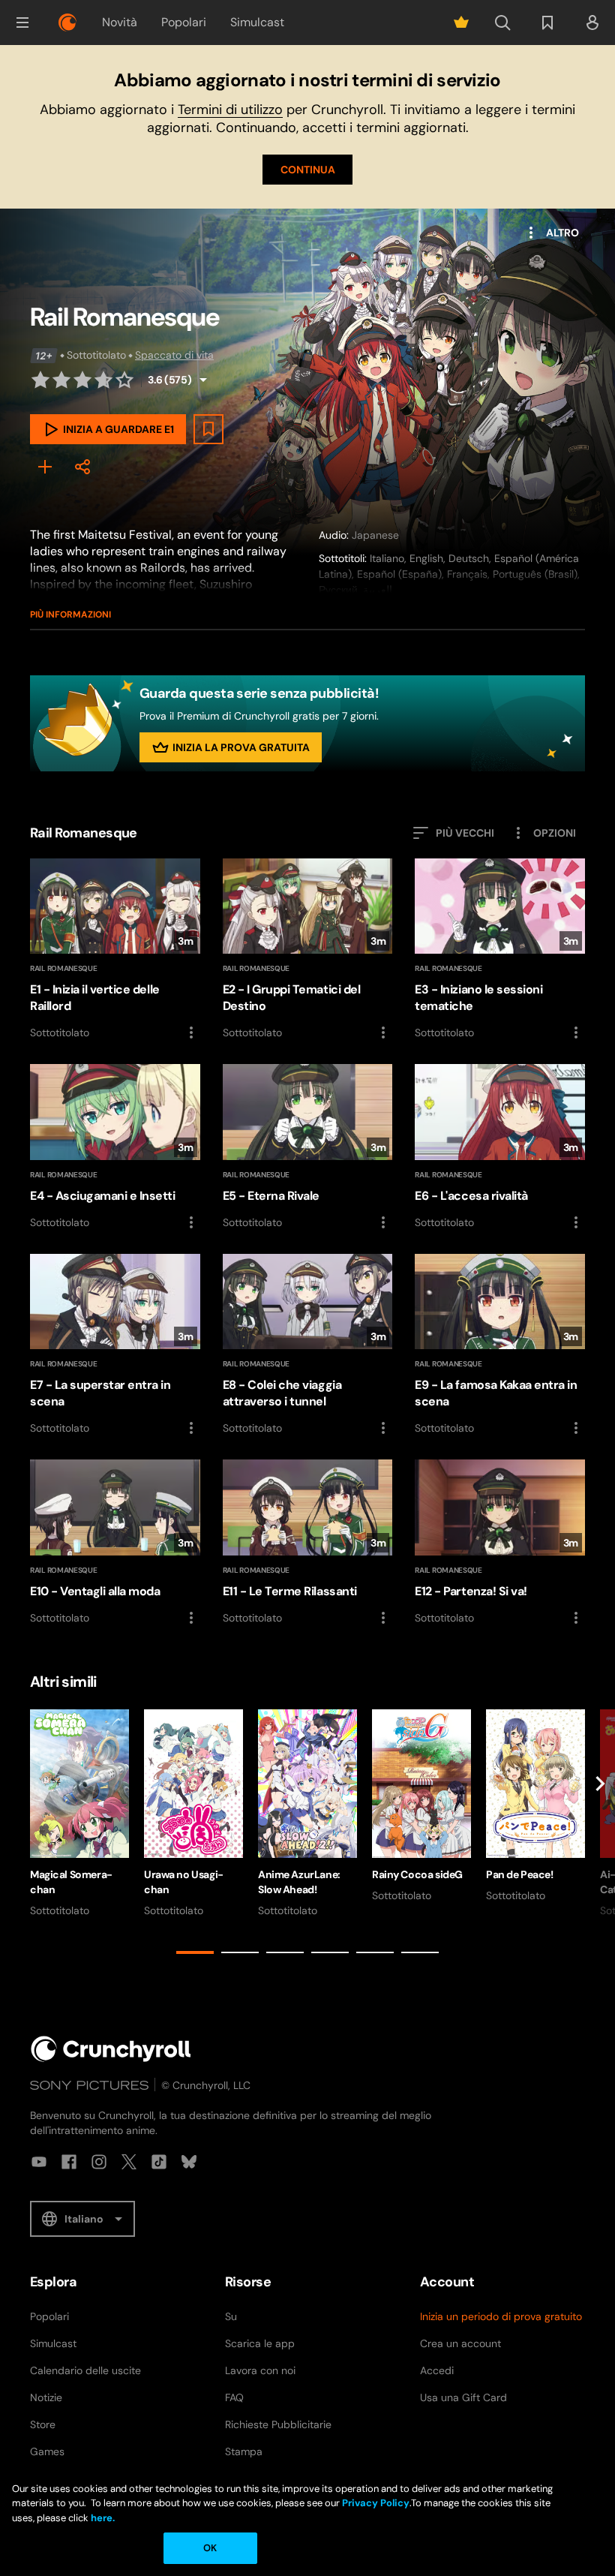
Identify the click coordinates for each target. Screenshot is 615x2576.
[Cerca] (502, 23)
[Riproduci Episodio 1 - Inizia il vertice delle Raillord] (115, 950)
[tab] (195, 1952)
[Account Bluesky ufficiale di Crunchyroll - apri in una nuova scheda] (189, 2162)
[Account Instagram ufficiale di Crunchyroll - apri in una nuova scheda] (99, 2162)
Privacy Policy (376, 2503)
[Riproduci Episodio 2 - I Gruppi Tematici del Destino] (308, 950)
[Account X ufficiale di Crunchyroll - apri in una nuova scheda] (129, 2162)
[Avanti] (600, 1835)
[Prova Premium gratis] (461, 23)
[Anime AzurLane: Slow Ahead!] (307, 1814)
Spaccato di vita (174, 355)
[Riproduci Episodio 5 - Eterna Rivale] (308, 1148)
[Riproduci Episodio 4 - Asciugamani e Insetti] (115, 1147)
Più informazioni (70, 615)
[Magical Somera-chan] (79, 1814)
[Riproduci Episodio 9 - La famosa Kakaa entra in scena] (500, 1346)
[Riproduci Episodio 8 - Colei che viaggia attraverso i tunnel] (308, 1346)
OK (210, 2548)
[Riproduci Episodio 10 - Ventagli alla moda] (115, 1543)
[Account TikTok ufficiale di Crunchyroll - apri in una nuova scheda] (159, 2162)
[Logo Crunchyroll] (67, 23)
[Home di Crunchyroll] (111, 2049)
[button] (22, 23)
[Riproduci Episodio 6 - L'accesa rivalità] (500, 1148)
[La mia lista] (547, 23)
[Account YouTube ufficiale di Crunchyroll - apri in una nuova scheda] (39, 2162)
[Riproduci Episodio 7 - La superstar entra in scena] (115, 1345)
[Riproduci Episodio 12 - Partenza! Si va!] (500, 1543)
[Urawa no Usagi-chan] (193, 1814)
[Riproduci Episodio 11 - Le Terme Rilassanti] (308, 1543)
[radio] (40, 380)
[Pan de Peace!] (535, 1806)
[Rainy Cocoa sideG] (421, 1806)
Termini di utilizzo (230, 110)
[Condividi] (82, 467)
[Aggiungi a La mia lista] (208, 429)
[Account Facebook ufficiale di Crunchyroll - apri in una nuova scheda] (69, 2162)
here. (102, 2518)
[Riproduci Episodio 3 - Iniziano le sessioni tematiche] (500, 950)
